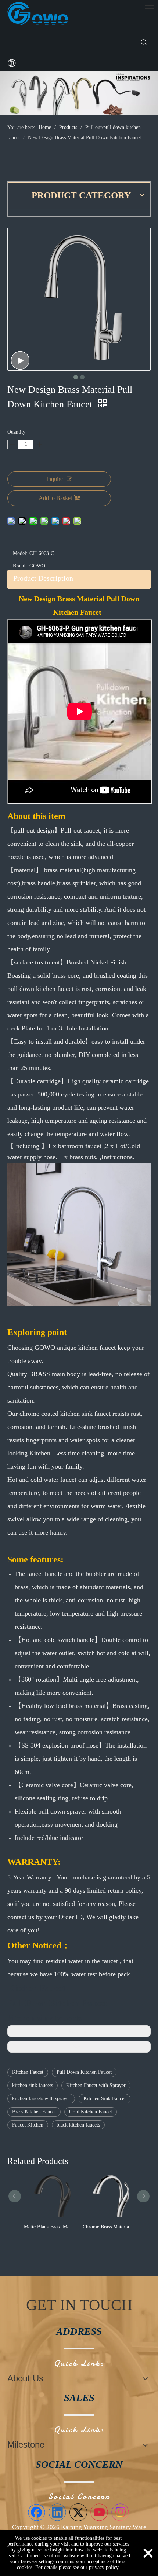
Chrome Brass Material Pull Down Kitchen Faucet (114, 2227)
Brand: (20, 566)
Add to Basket (55, 498)
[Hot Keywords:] (144, 43)
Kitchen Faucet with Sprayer (96, 2085)
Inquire (55, 479)
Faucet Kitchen (28, 2125)
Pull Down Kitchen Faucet (84, 2072)
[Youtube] (99, 2512)
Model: (20, 553)
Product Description (43, 578)
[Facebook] (36, 2512)
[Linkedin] (57, 2512)
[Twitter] (78, 2512)
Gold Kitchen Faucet (91, 2112)
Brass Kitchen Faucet (34, 2112)
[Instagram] (120, 2512)
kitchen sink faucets (33, 2085)
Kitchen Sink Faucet (105, 2099)
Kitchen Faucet (28, 2072)
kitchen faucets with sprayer (41, 2099)
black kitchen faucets (78, 2125)
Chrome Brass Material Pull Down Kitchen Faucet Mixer (55, 2227)
